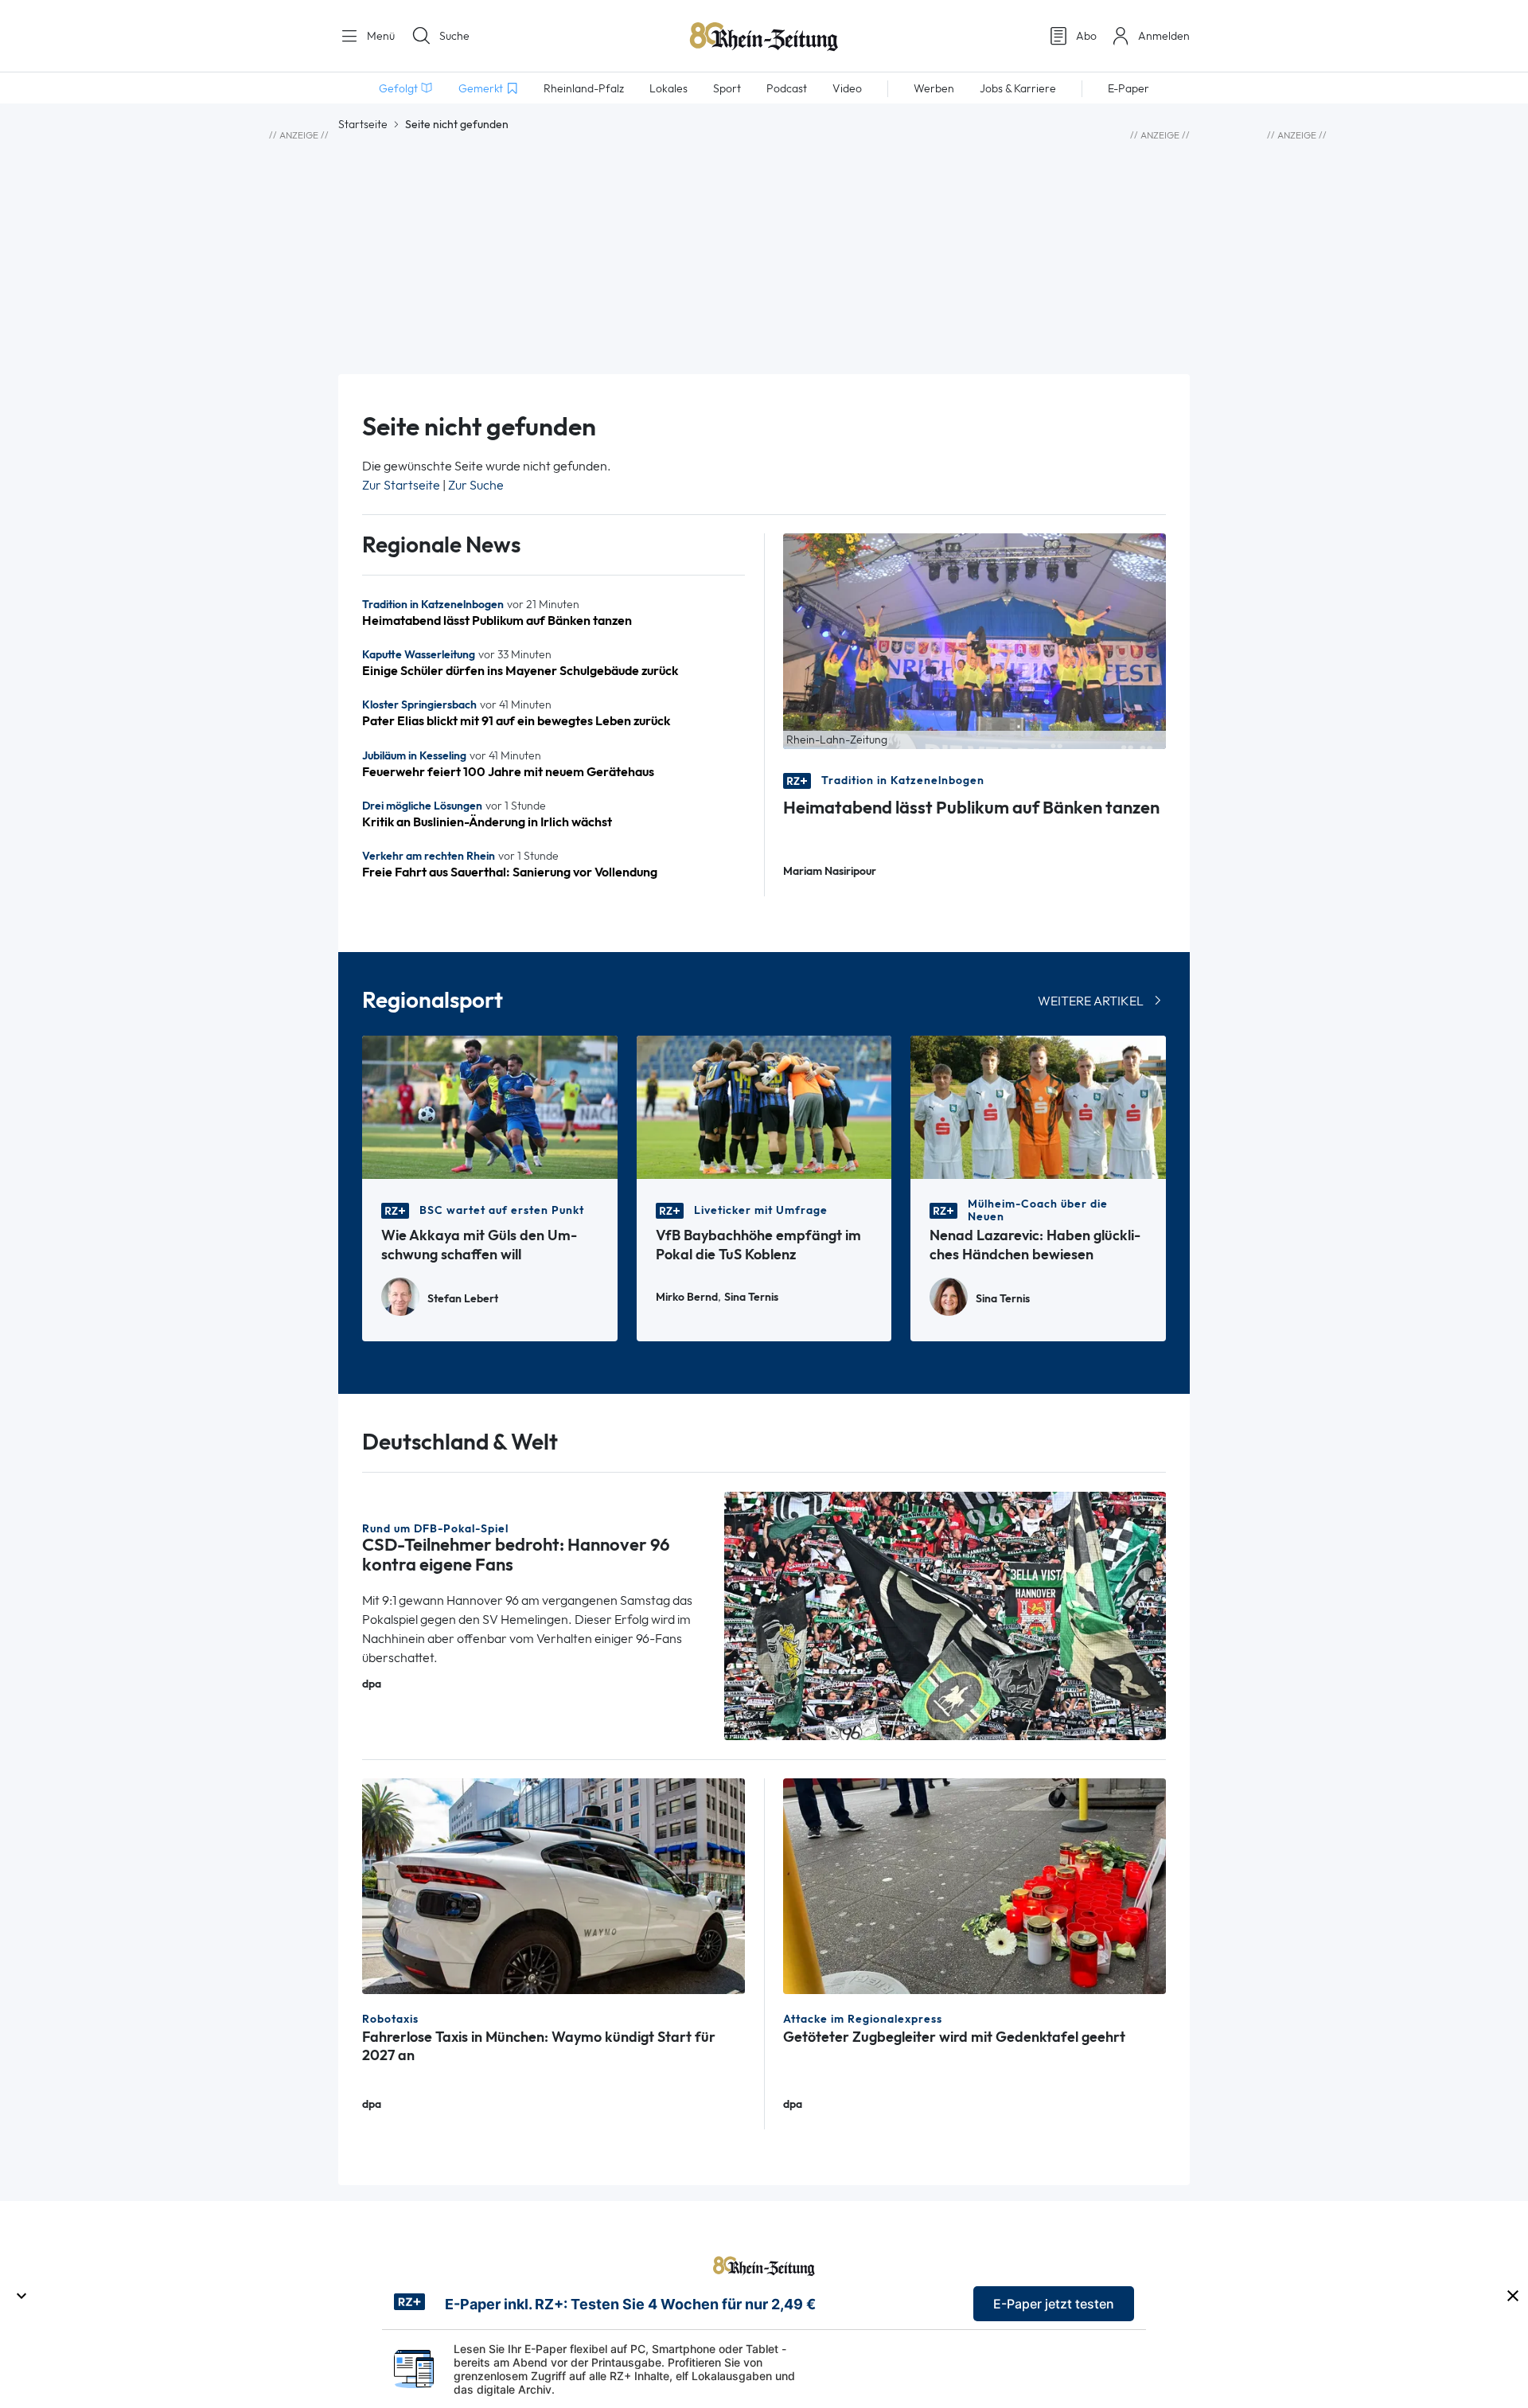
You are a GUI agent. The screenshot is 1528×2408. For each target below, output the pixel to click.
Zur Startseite (401, 485)
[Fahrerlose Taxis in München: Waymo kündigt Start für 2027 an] (554, 1885)
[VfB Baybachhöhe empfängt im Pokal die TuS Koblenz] (764, 1106)
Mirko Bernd (687, 1297)
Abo (1086, 36)
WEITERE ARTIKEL (1091, 1001)
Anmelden (1164, 36)
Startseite (363, 124)
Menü (379, 36)
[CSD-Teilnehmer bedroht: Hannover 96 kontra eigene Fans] (945, 1615)
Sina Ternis (751, 1297)
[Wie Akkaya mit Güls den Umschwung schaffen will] (490, 1106)
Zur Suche (476, 485)
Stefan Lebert (463, 1299)
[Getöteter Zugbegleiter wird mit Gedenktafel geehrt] (974, 1885)
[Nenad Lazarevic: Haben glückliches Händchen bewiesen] (1038, 1106)
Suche (454, 36)
